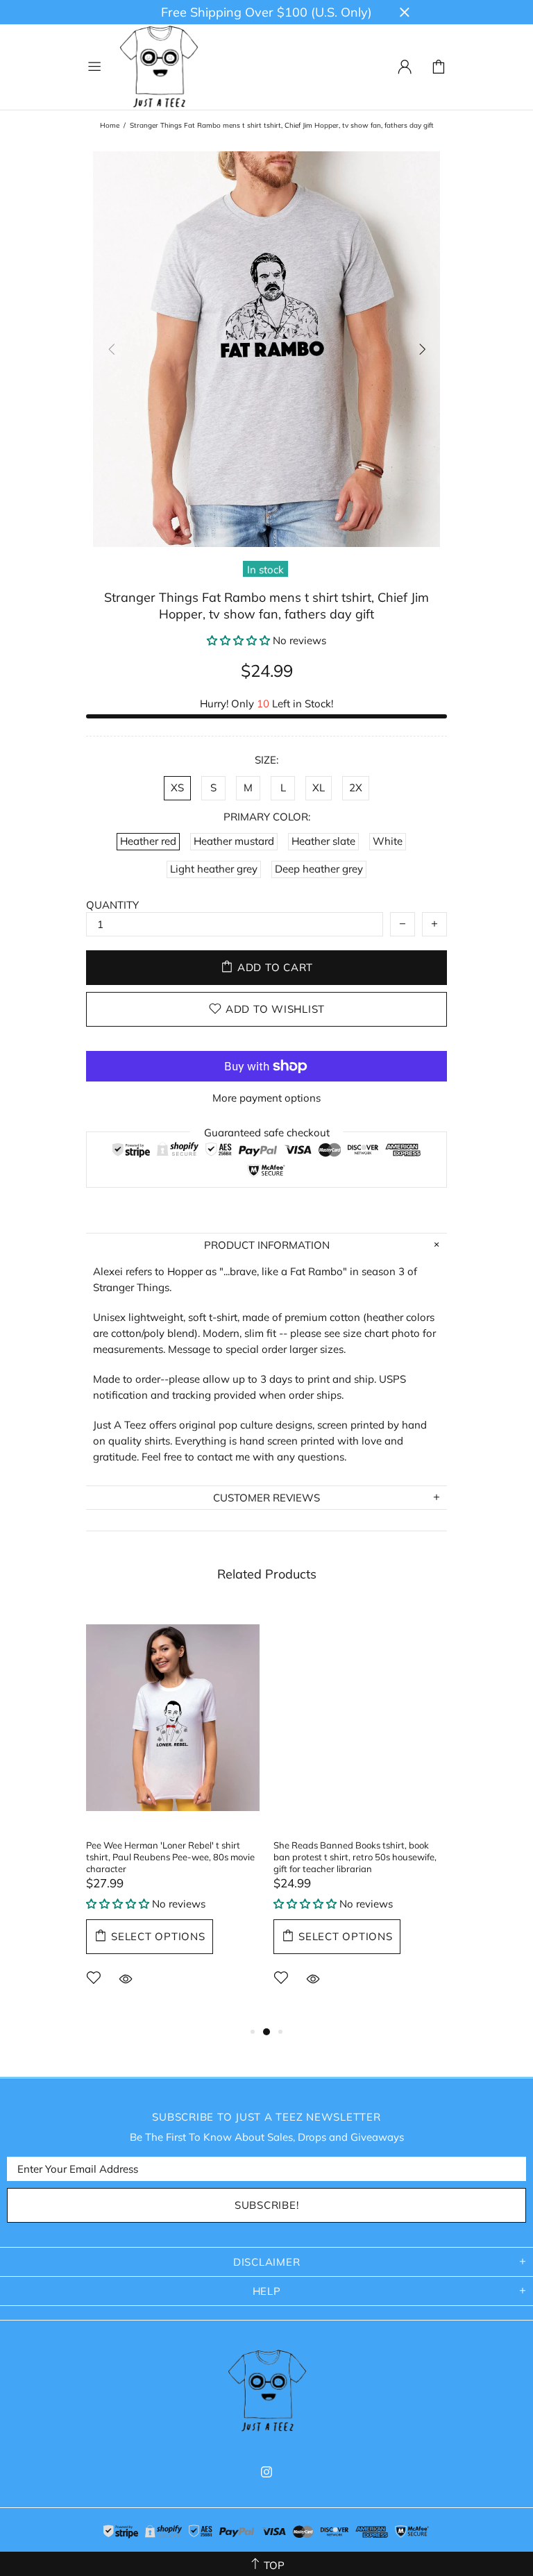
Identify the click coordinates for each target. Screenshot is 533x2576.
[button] (238, 640)
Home (110, 125)
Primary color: (267, 817)
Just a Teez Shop (158, 67)
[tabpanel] (173, 1815)
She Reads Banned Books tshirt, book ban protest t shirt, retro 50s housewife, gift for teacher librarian (355, 1857)
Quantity (112, 905)
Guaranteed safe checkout (267, 1132)
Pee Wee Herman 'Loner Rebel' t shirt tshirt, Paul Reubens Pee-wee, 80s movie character (170, 1857)
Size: (266, 760)
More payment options (266, 1098)
